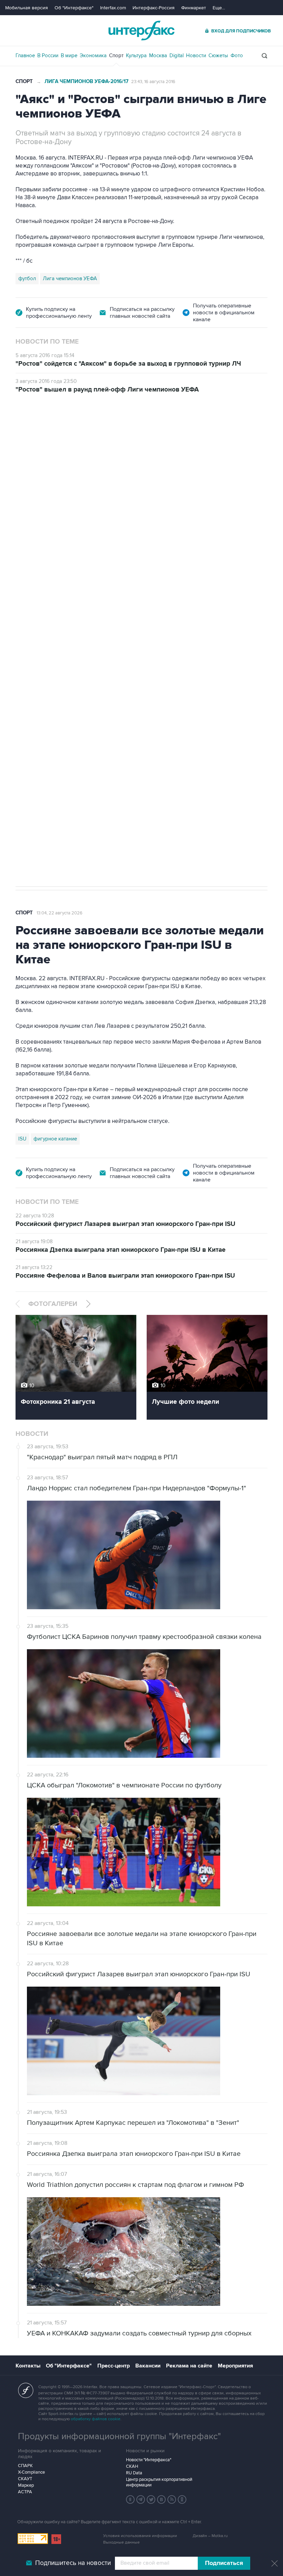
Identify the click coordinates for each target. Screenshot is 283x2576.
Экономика (93, 55)
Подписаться (224, 2563)
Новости (196, 55)
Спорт (116, 55)
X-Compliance (31, 2472)
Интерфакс (141, 31)
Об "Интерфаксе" (74, 8)
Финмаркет (194, 8)
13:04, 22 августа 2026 (60, 913)
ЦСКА (25, 825)
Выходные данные (121, 2542)
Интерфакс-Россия (154, 8)
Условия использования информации (140, 2536)
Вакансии (148, 2366)
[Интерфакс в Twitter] (151, 2499)
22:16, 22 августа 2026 (60, 432)
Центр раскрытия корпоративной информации (159, 2482)
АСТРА (25, 2492)
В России (48, 55)
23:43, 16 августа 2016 (153, 82)
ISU (22, 1139)
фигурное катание (55, 1139)
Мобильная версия (27, 8)
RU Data (134, 2473)
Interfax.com (113, 8)
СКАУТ (25, 2479)
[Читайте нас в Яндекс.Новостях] (130, 2499)
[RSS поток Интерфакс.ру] (172, 2499)
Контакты (28, 2366)
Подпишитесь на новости (73, 2563)
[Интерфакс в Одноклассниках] (182, 2499)
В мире (69, 55)
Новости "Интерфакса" (149, 2460)
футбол (27, 278)
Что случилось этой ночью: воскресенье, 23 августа (157, 484)
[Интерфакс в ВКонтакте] (162, 2499)
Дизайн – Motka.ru (210, 2536)
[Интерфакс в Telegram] (141, 2499)
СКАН (132, 2466)
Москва (158, 55)
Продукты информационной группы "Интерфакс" (119, 2436)
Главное (25, 55)
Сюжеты (218, 55)
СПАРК (25, 2466)
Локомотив (52, 825)
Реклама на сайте (189, 2366)
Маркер (26, 2485)
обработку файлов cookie (96, 2419)
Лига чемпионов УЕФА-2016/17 (86, 82)
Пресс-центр (114, 2366)
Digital (177, 55)
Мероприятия (235, 2366)
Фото (237, 55)
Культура (136, 55)
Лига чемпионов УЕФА (70, 278)
